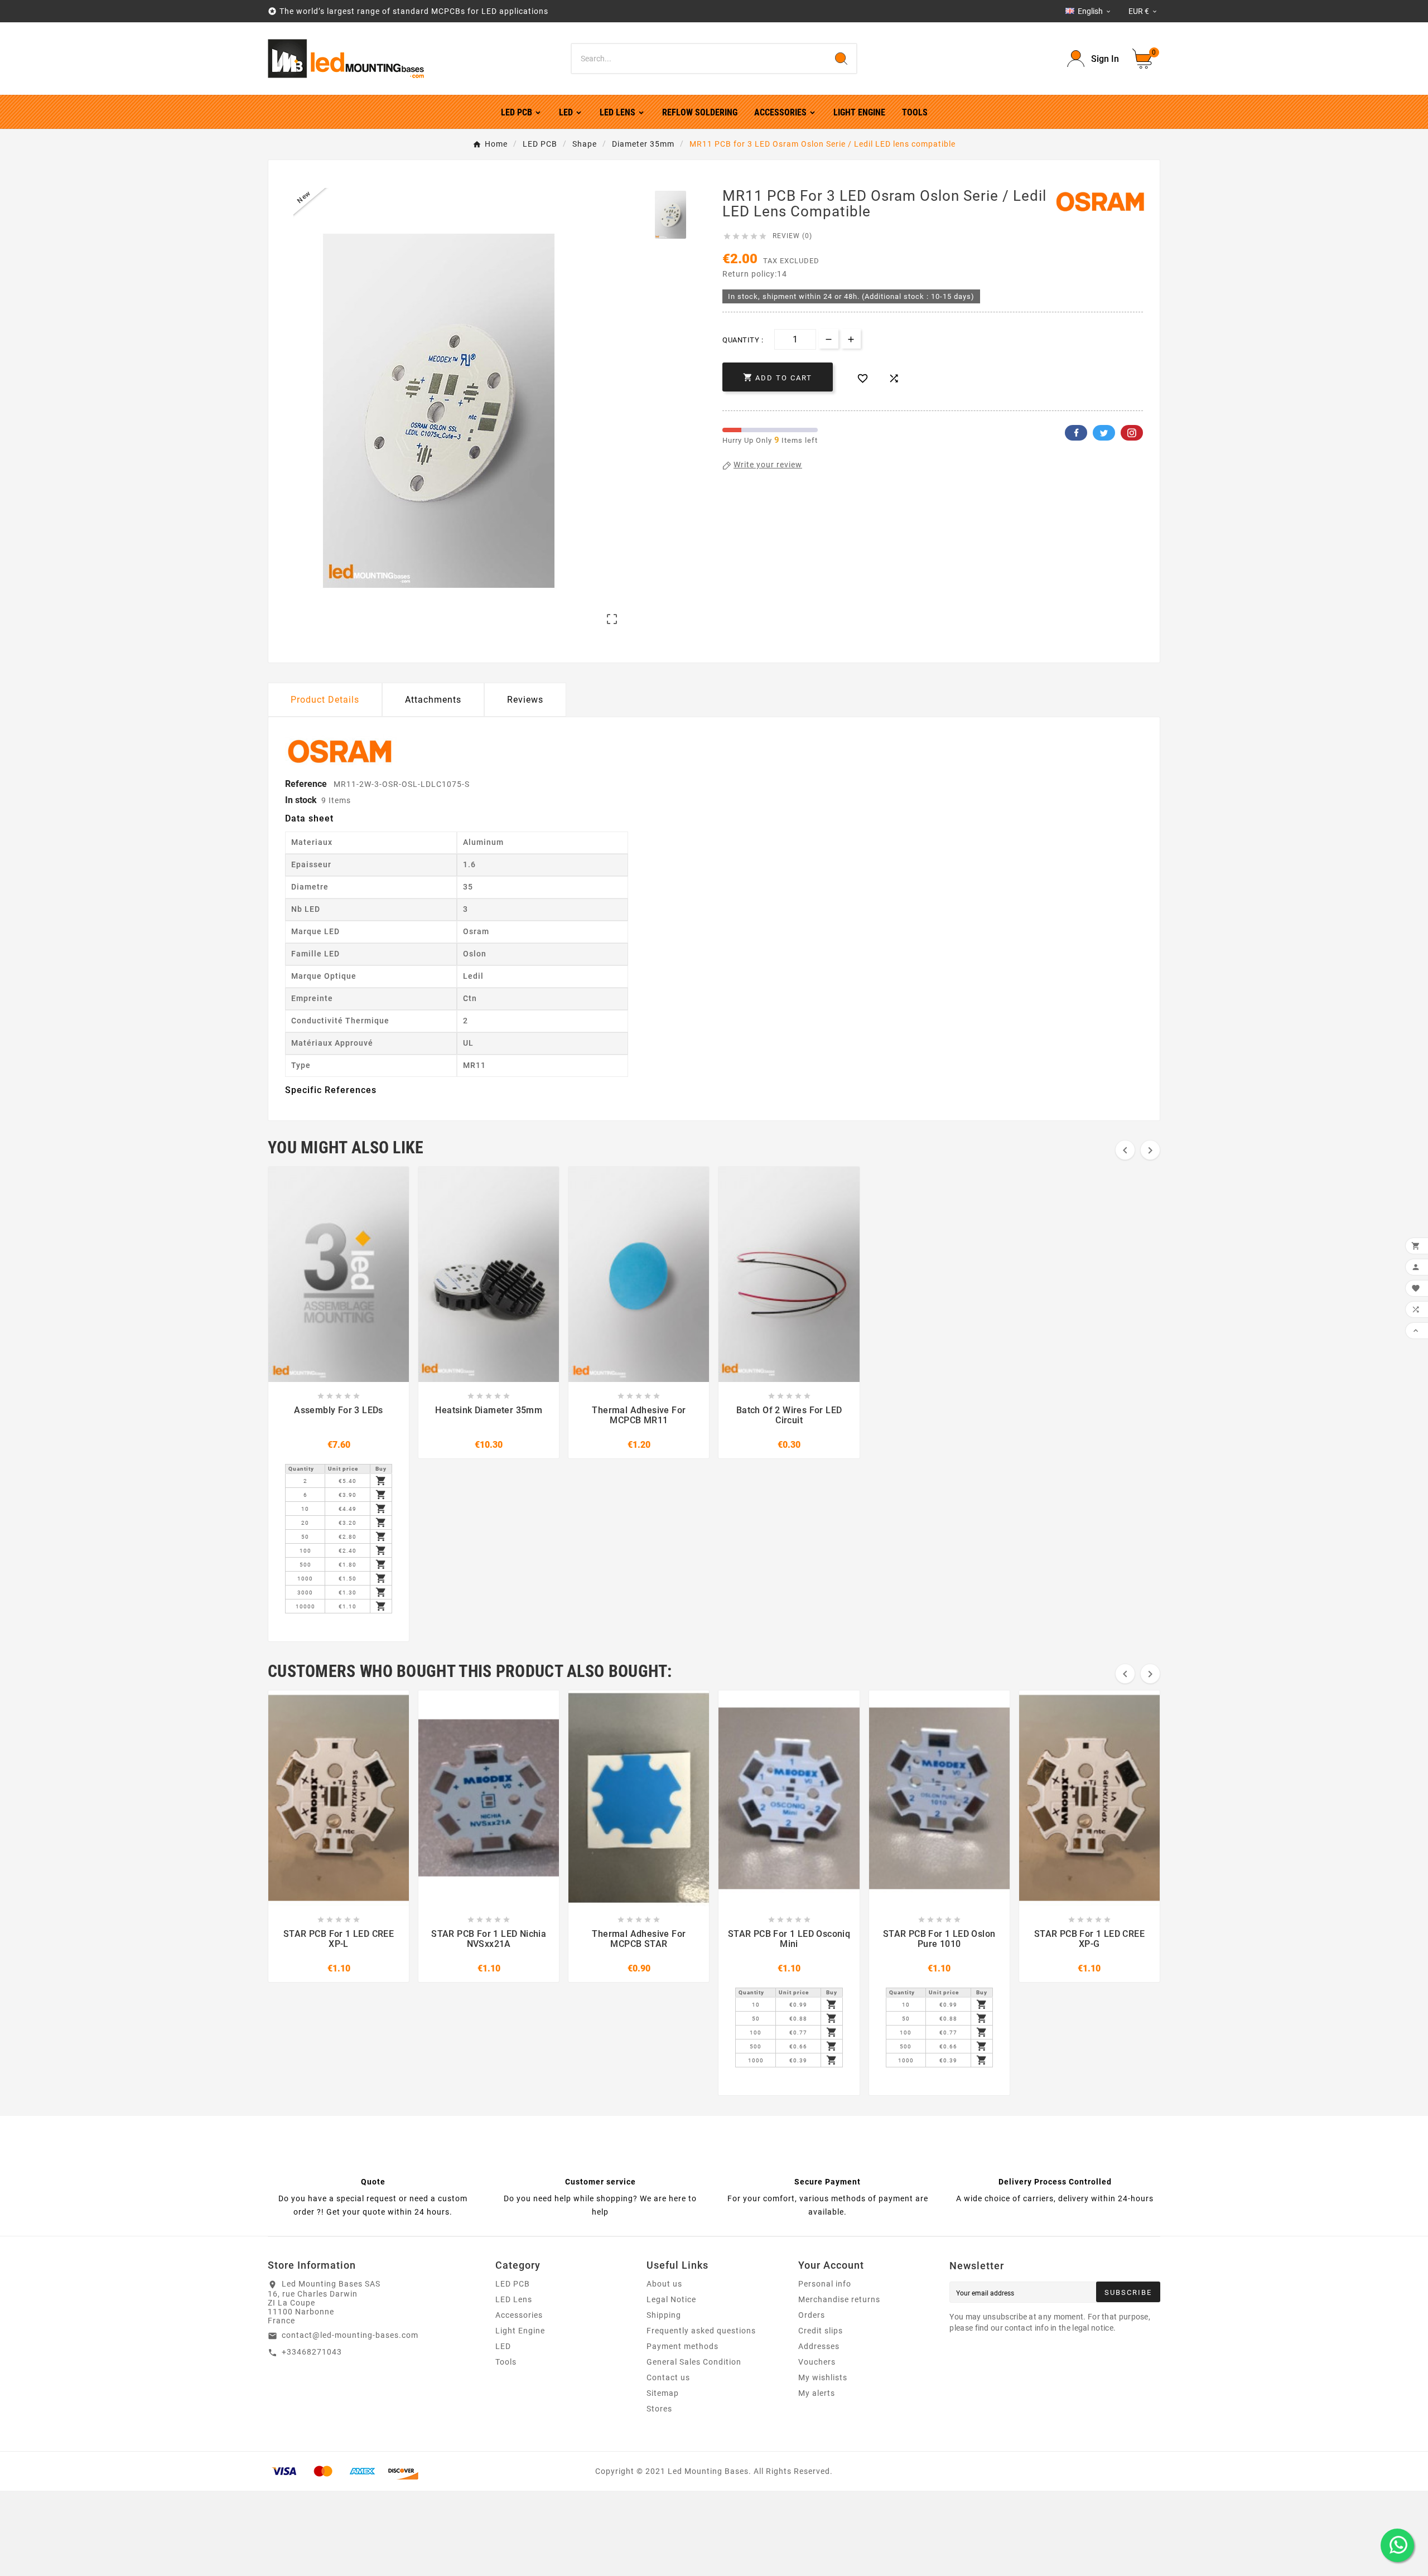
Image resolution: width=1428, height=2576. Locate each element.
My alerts (817, 2393)
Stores (659, 2409)
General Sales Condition (694, 2362)
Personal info (825, 2284)
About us (664, 2284)
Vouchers (817, 2362)
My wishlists (823, 2377)
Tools (506, 2362)
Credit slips (821, 2331)
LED (503, 2346)
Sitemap (663, 2393)
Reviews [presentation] (525, 700)
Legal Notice (671, 2299)
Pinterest (1132, 433)
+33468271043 (312, 2352)
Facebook (1076, 433)
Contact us (668, 2377)
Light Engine (520, 2331)
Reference (307, 784)
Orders (812, 2315)
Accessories (519, 2315)
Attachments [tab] (433, 700)
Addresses (819, 2346)
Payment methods (682, 2346)
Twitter (1104, 433)
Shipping (664, 2315)
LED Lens (514, 2299)
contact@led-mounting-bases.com (350, 2335)
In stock (301, 800)
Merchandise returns (839, 2299)
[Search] (841, 59)
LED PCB (513, 2284)
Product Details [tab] (325, 700)
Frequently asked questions (701, 2331)
